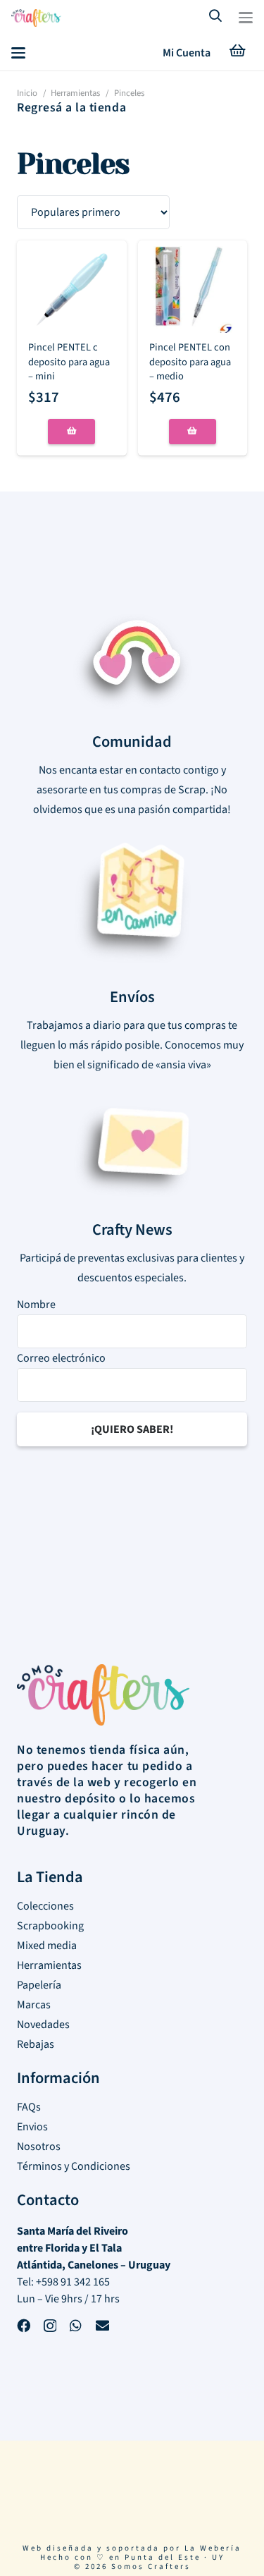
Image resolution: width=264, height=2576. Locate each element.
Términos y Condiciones (74, 2166)
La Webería (213, 2548)
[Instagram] (50, 2328)
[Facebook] (24, 2327)
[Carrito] (237, 53)
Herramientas (75, 93)
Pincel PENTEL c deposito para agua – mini (69, 361)
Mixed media (47, 1946)
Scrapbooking (50, 1926)
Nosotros (39, 2147)
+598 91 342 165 (73, 2282)
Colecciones (45, 1906)
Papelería (39, 1985)
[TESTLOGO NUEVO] (36, 20)
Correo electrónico (61, 1358)
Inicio (27, 93)
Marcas (34, 2005)
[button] (246, 18)
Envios (32, 2127)
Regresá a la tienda (71, 108)
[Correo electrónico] (102, 2327)
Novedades (43, 2025)
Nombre (36, 1305)
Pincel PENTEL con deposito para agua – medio (190, 361)
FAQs (29, 2107)
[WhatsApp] (76, 2327)
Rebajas (36, 2044)
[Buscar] (216, 17)
